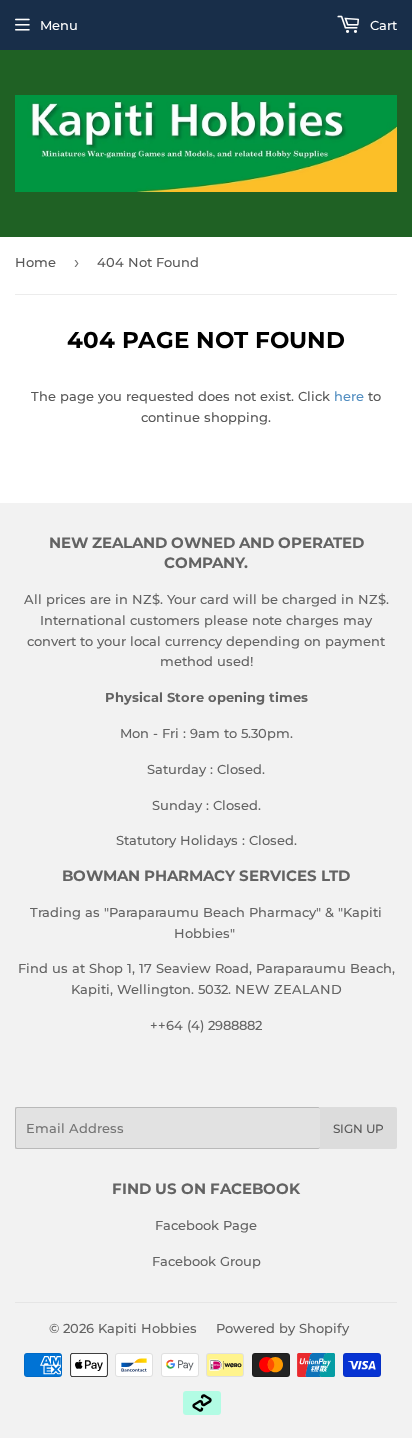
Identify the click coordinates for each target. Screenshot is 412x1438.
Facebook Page (206, 1225)
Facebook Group (206, 1261)
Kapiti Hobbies (147, 1328)
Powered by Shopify (282, 1328)
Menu (59, 25)
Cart (381, 25)
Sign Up (358, 1128)
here (349, 396)
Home (35, 262)
